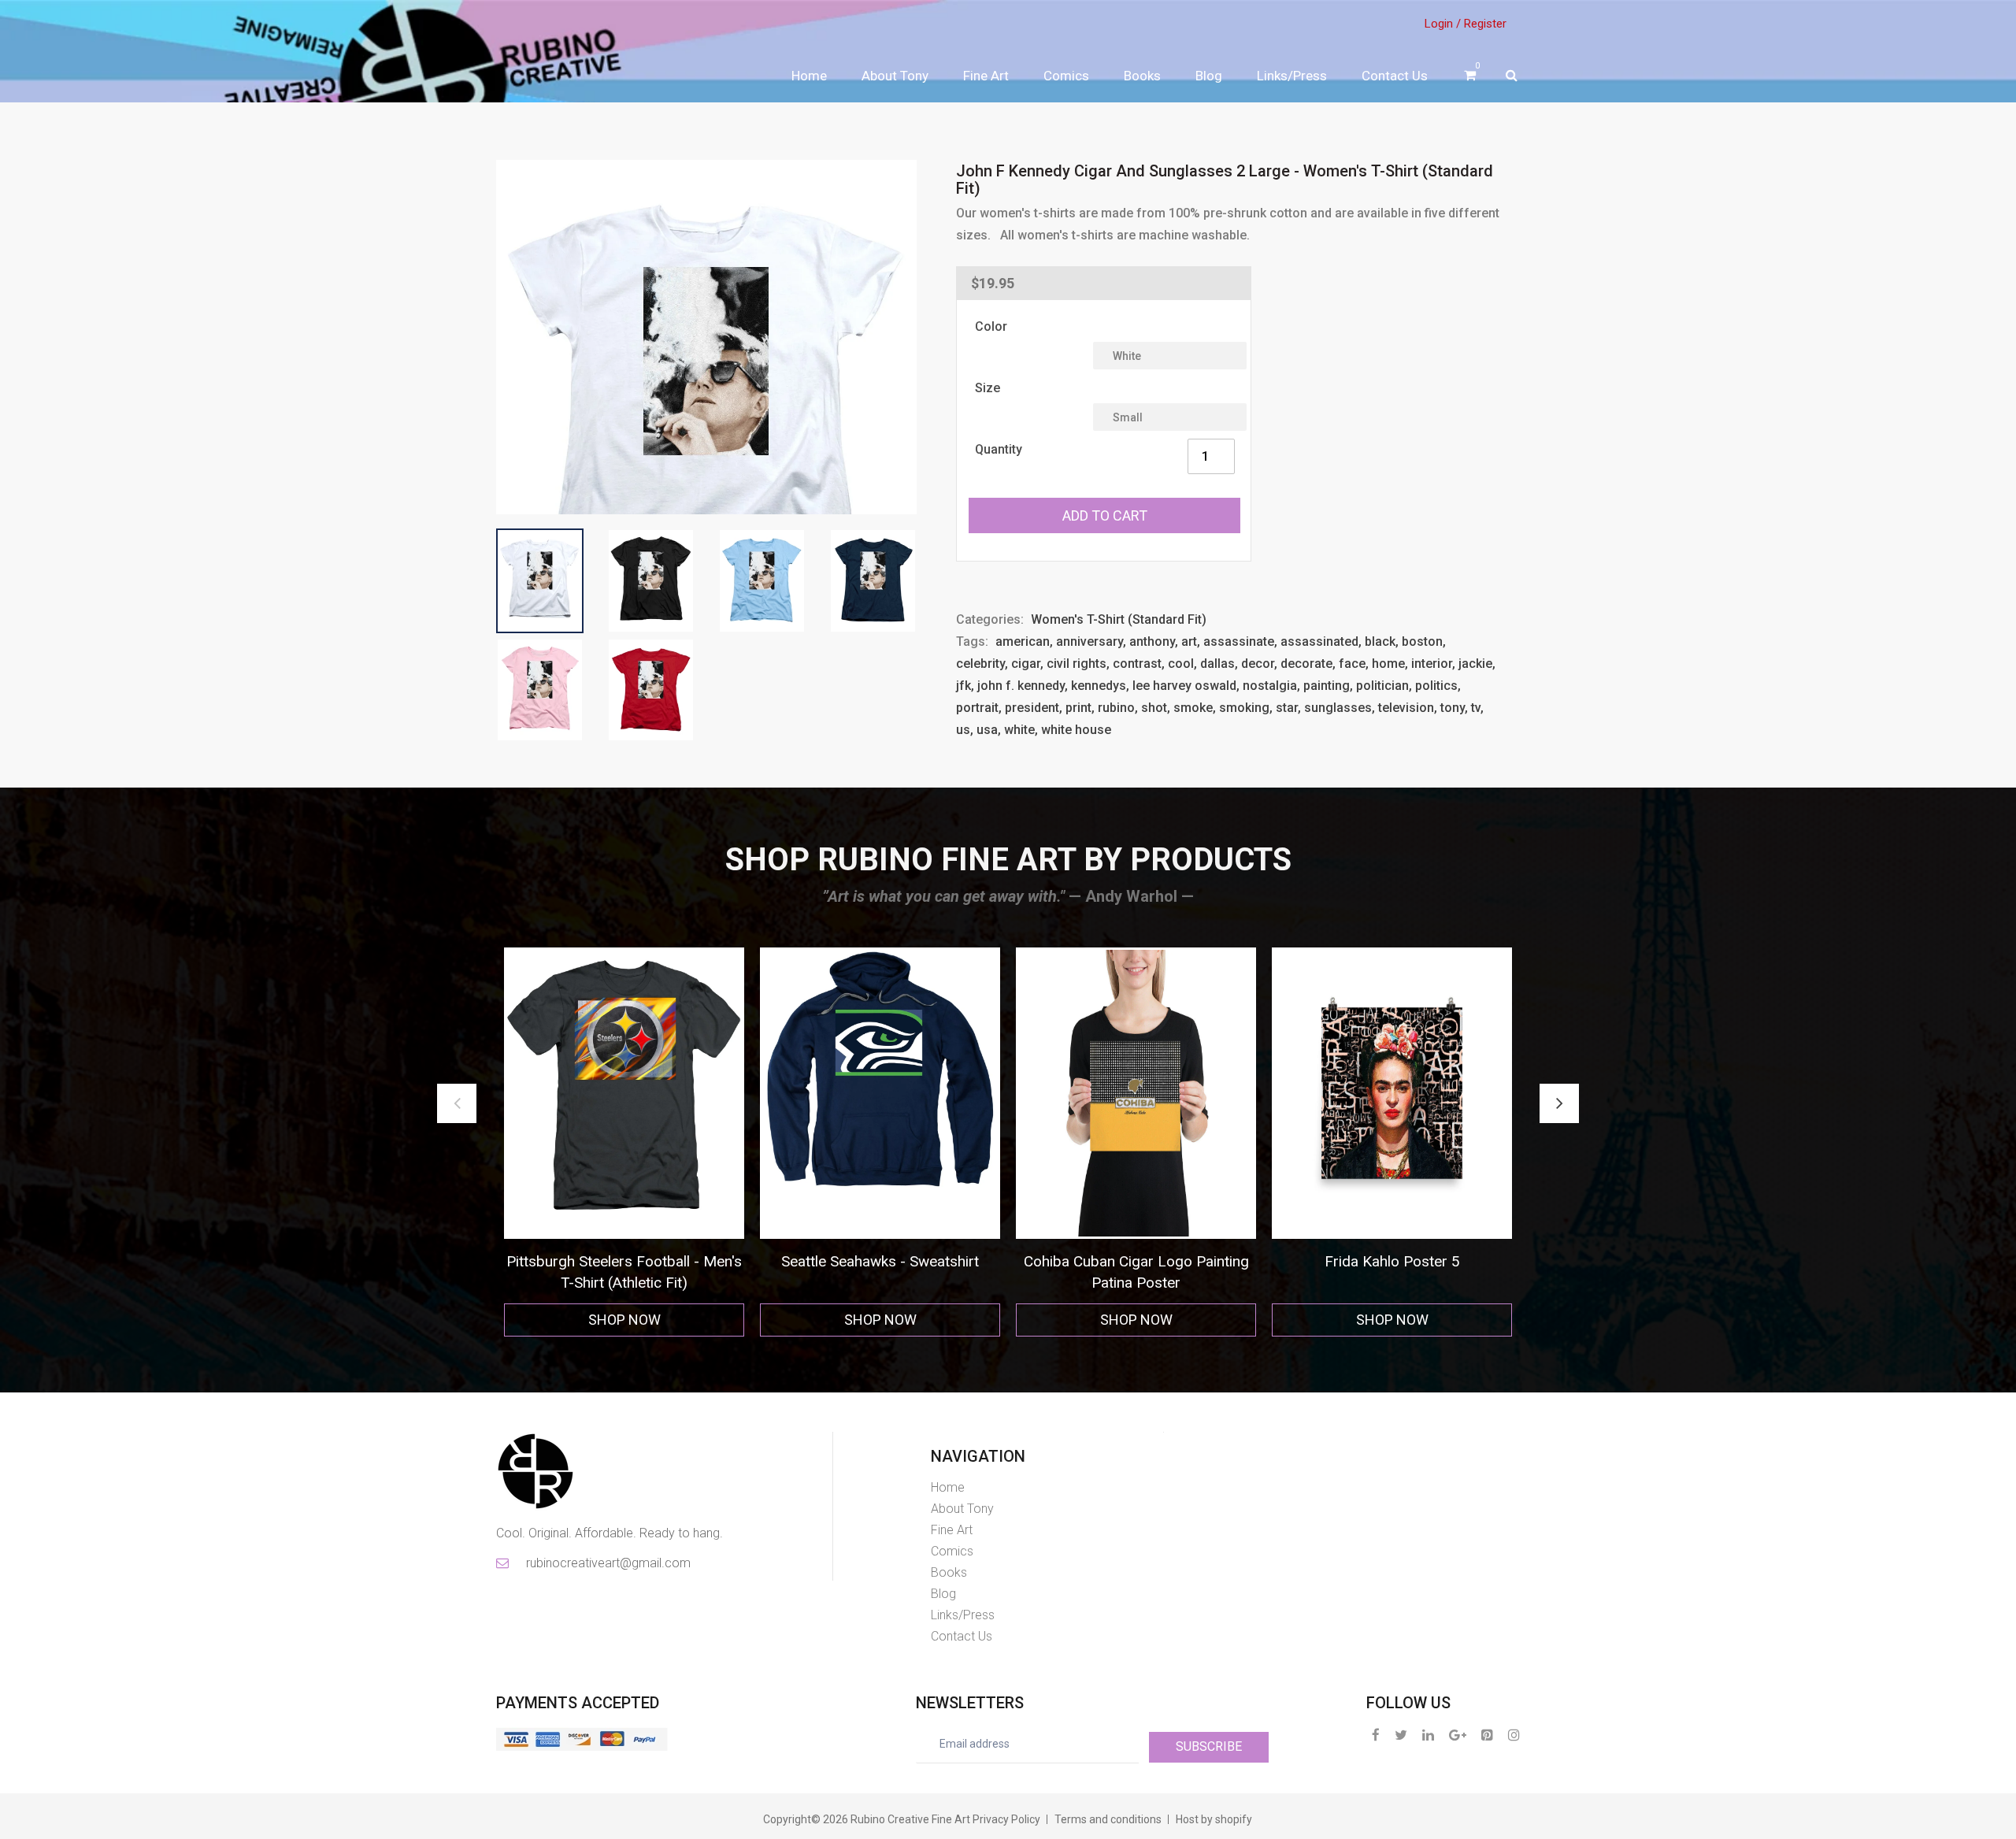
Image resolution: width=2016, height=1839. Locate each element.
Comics (1066, 76)
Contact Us (1395, 76)
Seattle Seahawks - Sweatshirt (624, 1261)
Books (1142, 76)
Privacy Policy (1006, 1819)
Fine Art (986, 76)
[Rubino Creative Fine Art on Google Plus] (1458, 1735)
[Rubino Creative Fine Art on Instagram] (1514, 1735)
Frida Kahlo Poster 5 (1136, 1261)
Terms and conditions (1108, 1819)
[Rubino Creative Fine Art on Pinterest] (1487, 1735)
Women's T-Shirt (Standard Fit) (1119, 619)
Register (1485, 24)
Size (988, 388)
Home (809, 76)
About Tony (895, 76)
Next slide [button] (1559, 1103)
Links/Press (1292, 76)
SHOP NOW (624, 1320)
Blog (1209, 76)
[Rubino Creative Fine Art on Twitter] (1401, 1735)
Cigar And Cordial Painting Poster (1392, 1261)
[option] (624, 1142)
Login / (1443, 24)
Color (991, 326)
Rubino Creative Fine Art (910, 1819)
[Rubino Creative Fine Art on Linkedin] (1428, 1735)
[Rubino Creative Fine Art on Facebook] (1376, 1735)
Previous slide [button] (457, 1103)
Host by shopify (1214, 1819)
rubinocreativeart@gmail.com (607, 1563)
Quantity (999, 449)
